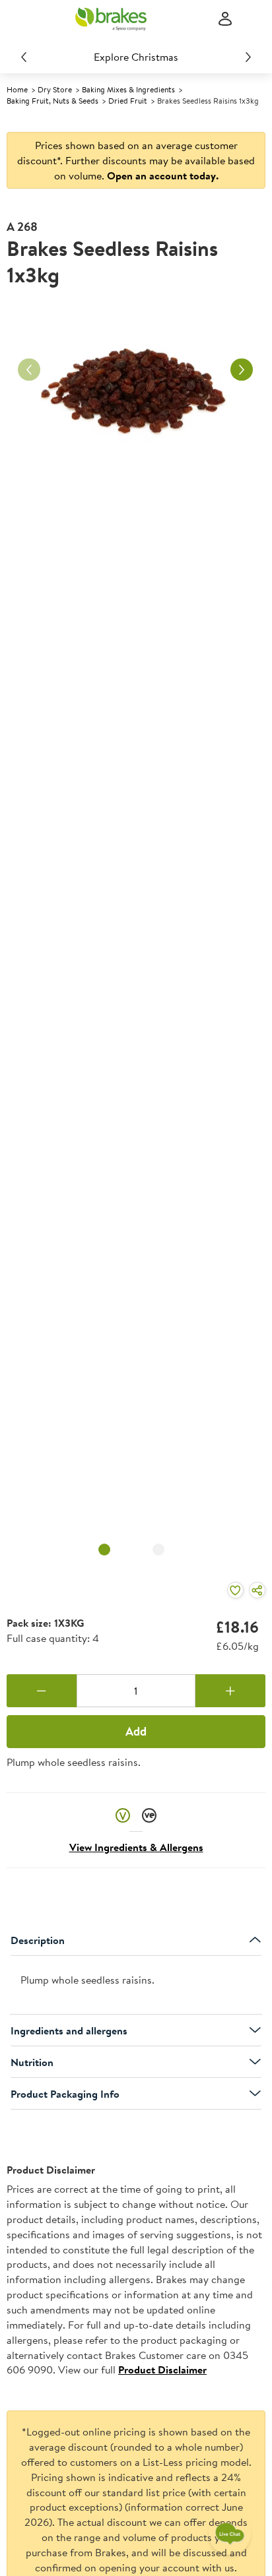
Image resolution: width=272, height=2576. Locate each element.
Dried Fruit (128, 101)
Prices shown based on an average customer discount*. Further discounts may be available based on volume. (136, 160)
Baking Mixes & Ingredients (128, 89)
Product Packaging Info (65, 2094)
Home (17, 89)
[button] (123, 1814)
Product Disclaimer (162, 2370)
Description (38, 1940)
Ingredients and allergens (69, 2030)
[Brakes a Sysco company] (111, 19)
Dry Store (55, 89)
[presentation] (136, 1985)
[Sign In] (225, 19)
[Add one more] (230, 1691)
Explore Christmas (136, 57)
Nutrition (32, 2062)
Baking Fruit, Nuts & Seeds (52, 101)
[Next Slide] (248, 57)
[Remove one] (42, 1691)
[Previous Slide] (24, 57)
